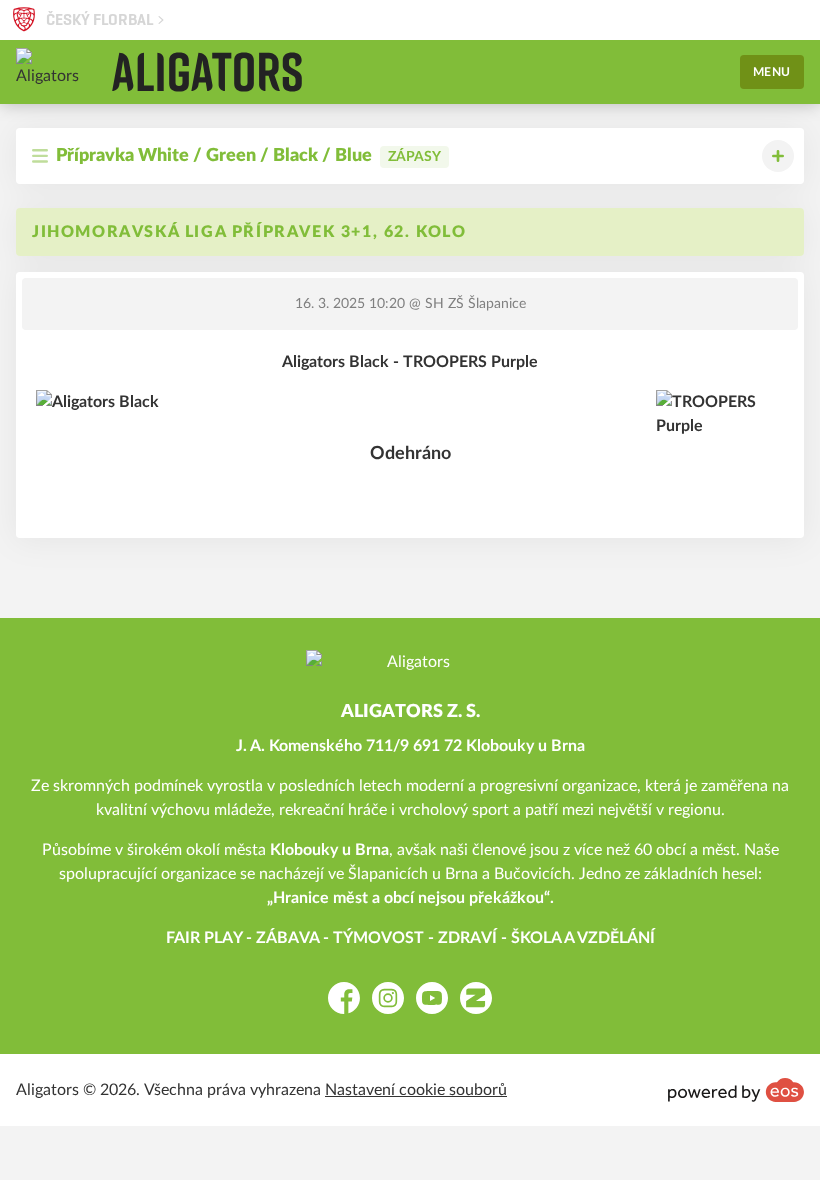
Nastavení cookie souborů (416, 1090)
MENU (772, 72)
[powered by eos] (736, 1090)
